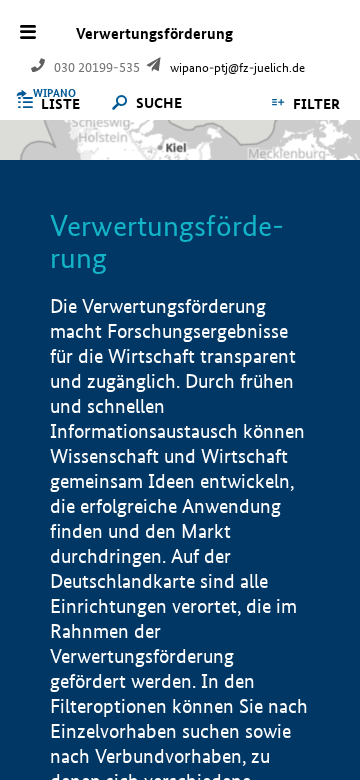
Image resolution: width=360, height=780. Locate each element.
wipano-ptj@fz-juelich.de (237, 67)
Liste (60, 104)
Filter (316, 104)
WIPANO (54, 93)
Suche (159, 103)
